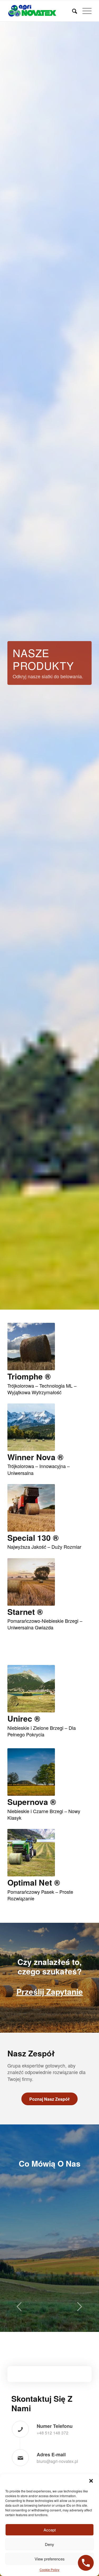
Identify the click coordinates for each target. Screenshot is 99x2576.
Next (80, 2310)
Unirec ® (24, 1718)
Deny (49, 2544)
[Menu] (84, 11)
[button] (91, 2481)
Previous (19, 2310)
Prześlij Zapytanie (50, 1991)
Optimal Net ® (34, 1882)
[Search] (72, 11)
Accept (50, 2530)
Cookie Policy (49, 2570)
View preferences (50, 2559)
